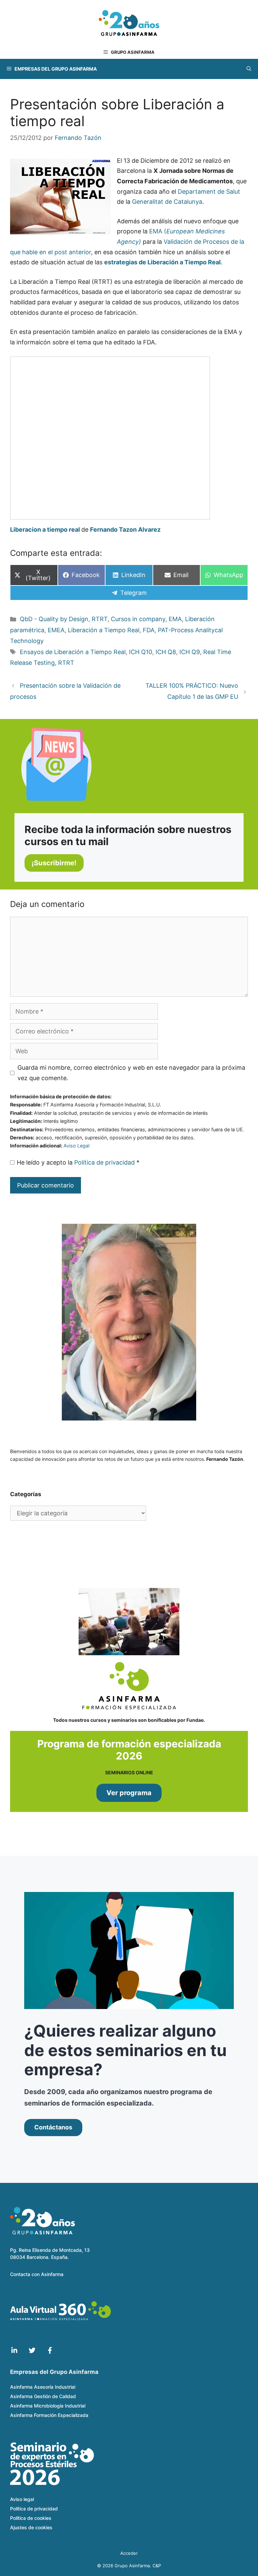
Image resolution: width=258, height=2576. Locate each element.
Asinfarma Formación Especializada (49, 2415)
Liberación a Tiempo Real (104, 630)
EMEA (56, 630)
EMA (175, 619)
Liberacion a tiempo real (45, 529)
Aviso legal (22, 2499)
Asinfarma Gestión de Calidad (43, 2396)
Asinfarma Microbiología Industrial (48, 2406)
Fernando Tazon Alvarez (125, 529)
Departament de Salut (209, 192)
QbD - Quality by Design (54, 619)
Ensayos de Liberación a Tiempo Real (73, 652)
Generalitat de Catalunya (167, 202)
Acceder (129, 2553)
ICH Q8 (166, 652)
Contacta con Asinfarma (37, 2274)
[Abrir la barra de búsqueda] (249, 69)
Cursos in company (138, 619)
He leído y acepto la (78, 1162)
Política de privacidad (105, 1162)
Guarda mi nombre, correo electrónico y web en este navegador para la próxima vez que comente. (131, 1073)
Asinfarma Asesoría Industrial (43, 2387)
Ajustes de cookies (31, 2527)
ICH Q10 (141, 652)
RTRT (100, 619)
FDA (149, 630)
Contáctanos (53, 2127)
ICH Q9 (190, 652)
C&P (157, 2566)
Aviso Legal (76, 1146)
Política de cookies (31, 2518)
